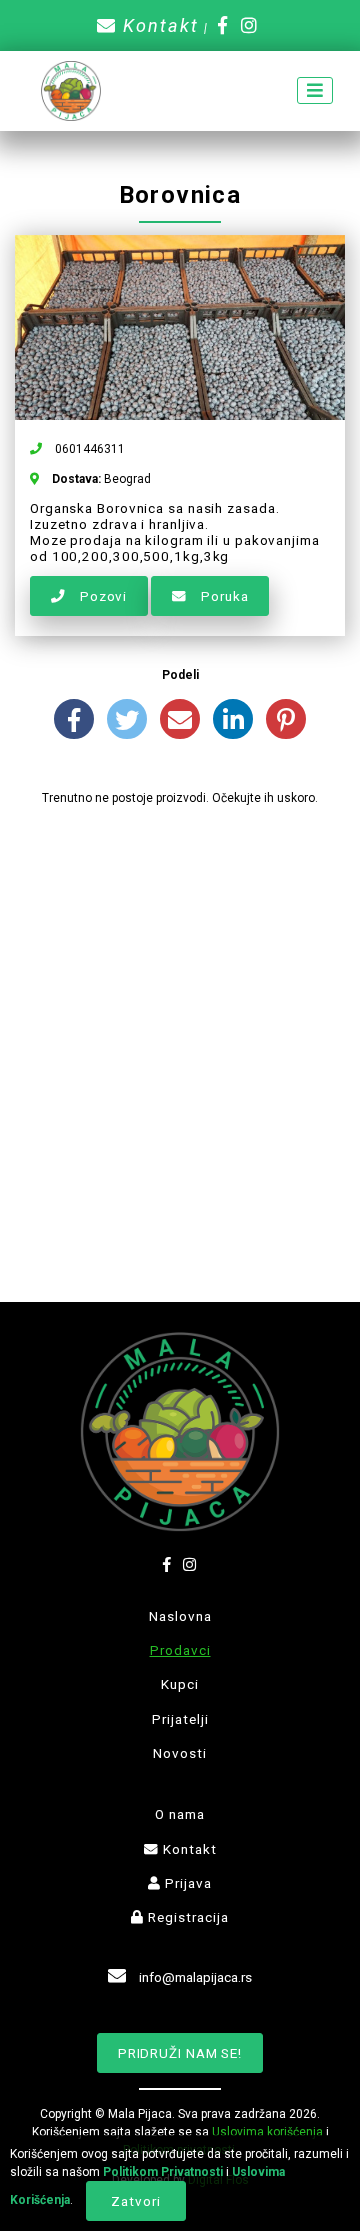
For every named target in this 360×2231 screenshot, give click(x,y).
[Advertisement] (180, 1017)
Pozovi (101, 596)
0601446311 (88, 449)
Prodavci (180, 1650)
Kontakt (158, 25)
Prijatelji (180, 1719)
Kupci (180, 1684)
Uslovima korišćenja (267, 2132)
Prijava (186, 1883)
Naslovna (180, 1616)
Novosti (180, 1753)
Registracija (186, 1917)
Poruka (222, 596)
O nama (180, 1814)
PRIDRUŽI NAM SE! (180, 2053)
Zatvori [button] (135, 2201)
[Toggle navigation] (315, 90)
